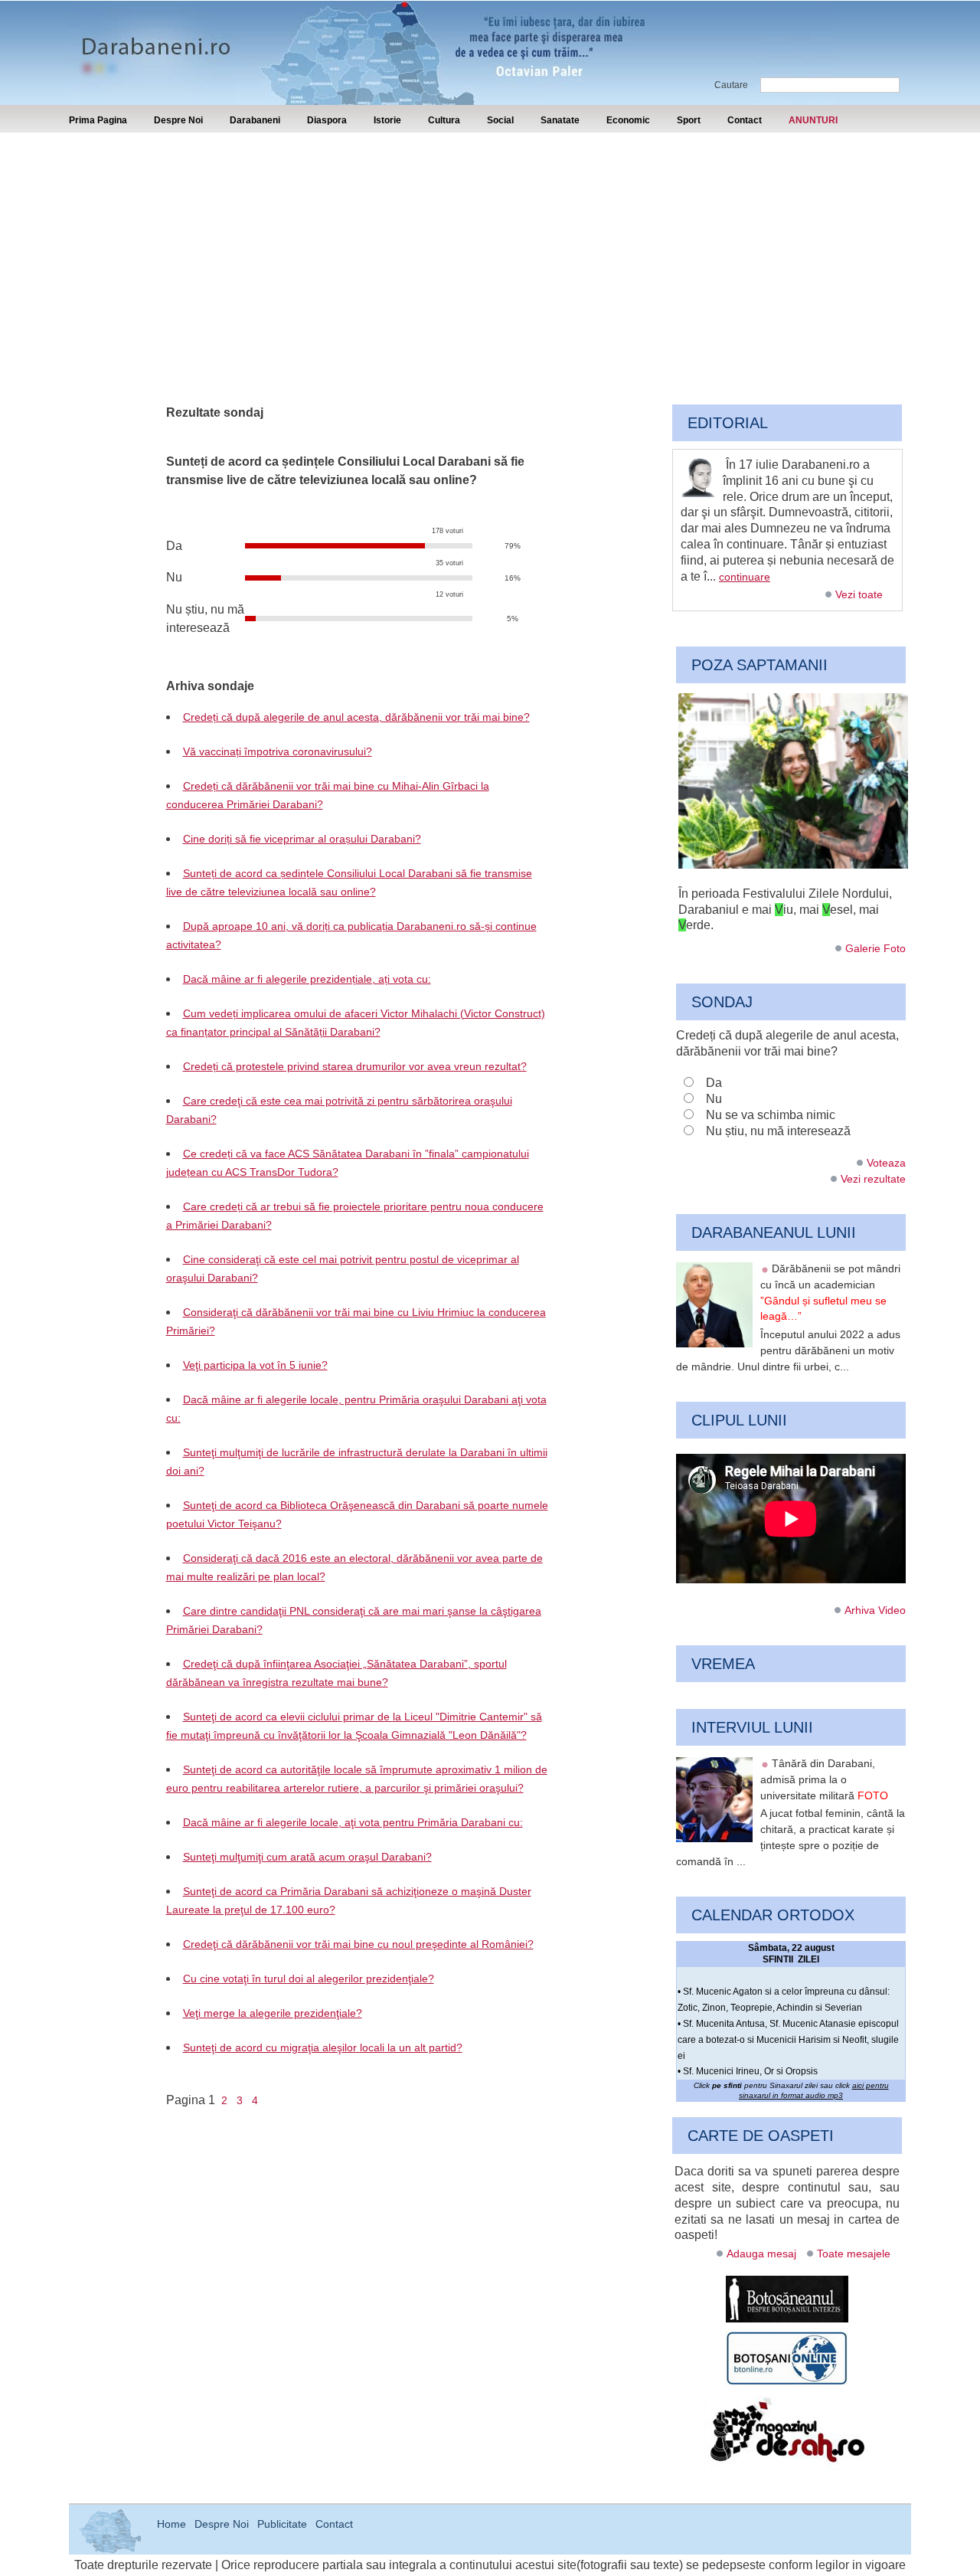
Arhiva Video (875, 1610)
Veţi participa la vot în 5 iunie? (255, 1365)
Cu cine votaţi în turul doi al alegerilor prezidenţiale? (309, 1979)
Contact (745, 120)
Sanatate (560, 120)
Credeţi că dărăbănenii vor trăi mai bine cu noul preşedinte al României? (358, 1944)
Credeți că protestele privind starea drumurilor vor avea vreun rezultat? (355, 1066)
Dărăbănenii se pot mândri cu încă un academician (830, 1292)
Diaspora (327, 120)
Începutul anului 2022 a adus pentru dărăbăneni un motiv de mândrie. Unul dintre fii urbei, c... (788, 1350)
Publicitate (282, 2524)
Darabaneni (255, 120)
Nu (714, 1099)
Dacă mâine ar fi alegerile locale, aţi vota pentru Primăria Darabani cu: (353, 1822)
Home (171, 2524)
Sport (689, 120)
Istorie (387, 120)
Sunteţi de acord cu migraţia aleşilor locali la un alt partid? (323, 2047)
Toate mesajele (854, 2254)
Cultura (444, 120)
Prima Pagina (98, 120)
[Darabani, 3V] (793, 865)
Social (500, 120)
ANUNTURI (813, 120)
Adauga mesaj (761, 2254)
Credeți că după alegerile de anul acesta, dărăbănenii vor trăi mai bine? (356, 717)
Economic (628, 120)
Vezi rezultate (873, 1179)
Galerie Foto (875, 948)
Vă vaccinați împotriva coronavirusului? (278, 751)
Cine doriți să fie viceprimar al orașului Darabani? (302, 839)
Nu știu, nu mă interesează (778, 1131)
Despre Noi (178, 120)
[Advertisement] (490, 247)
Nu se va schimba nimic (771, 1115)
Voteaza (886, 1163)
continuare (745, 577)
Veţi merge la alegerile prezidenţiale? (273, 2013)
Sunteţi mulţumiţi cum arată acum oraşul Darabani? (307, 1857)
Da (714, 1083)
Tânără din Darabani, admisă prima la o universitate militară (824, 1779)
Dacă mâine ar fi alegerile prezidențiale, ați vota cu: (307, 979)
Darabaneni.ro (151, 39)
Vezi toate (859, 594)
